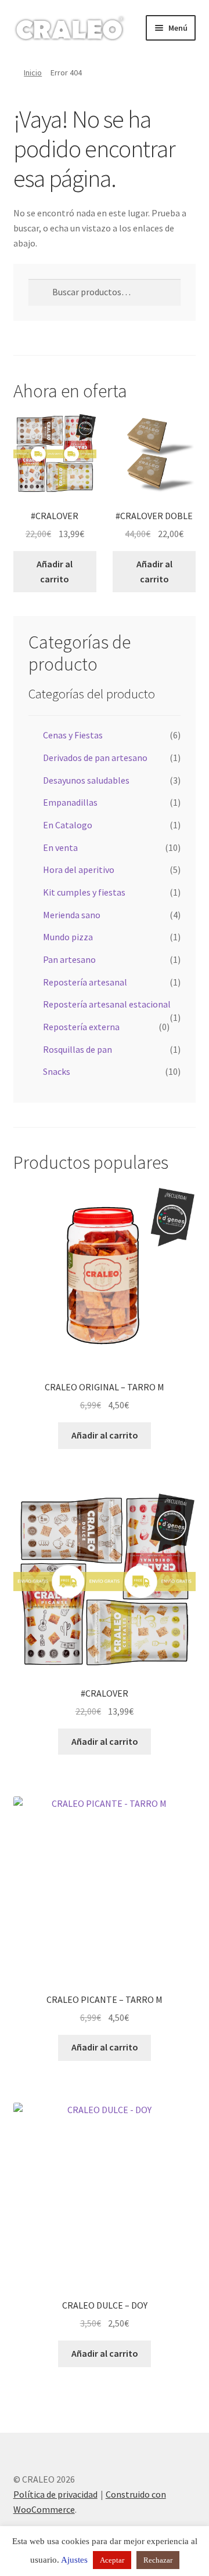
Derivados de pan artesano (95, 758)
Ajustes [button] (74, 2560)
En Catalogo (68, 825)
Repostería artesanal (85, 982)
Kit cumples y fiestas (84, 892)
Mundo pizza (68, 937)
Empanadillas (70, 802)
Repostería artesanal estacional (107, 1004)
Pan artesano (69, 959)
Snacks (57, 1071)
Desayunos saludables (86, 780)
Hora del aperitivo (79, 869)
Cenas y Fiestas (73, 735)
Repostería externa (81, 1027)
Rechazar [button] (158, 2560)
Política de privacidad (55, 2494)
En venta (60, 847)
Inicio (33, 73)
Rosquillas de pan (78, 1049)
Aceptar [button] (112, 2560)
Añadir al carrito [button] (55, 571)
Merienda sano (72, 915)
